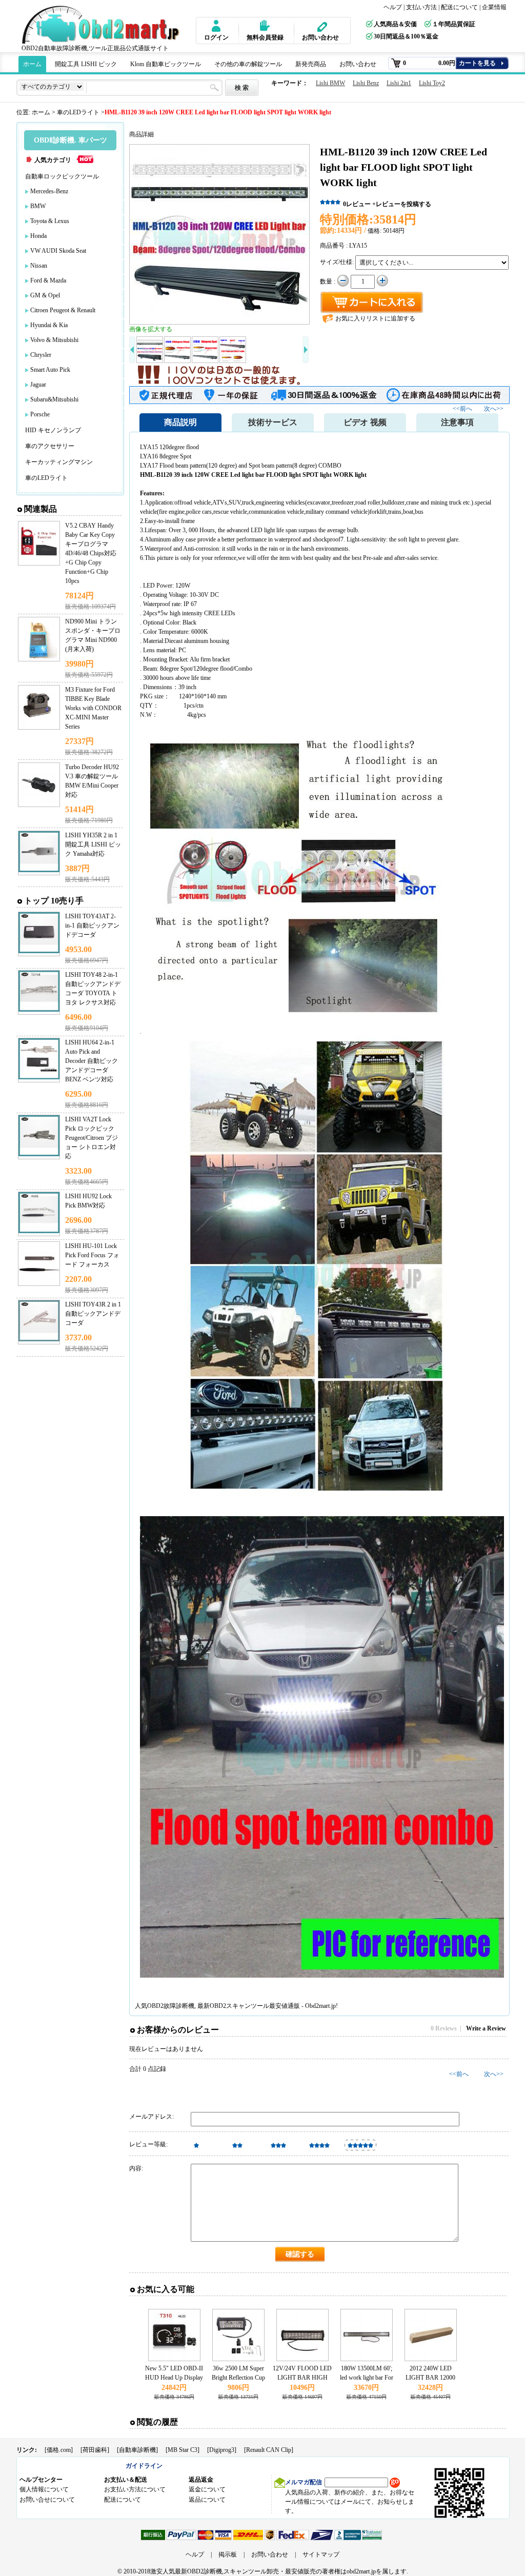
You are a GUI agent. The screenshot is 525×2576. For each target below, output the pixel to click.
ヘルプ (393, 7)
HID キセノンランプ (53, 430)
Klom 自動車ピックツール (166, 64)
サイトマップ (321, 2554)
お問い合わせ (320, 37)
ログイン (216, 37)
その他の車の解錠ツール (248, 64)
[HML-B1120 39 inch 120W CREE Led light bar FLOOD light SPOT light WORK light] (219, 234)
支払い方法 (421, 7)
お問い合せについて (47, 2500)
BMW (38, 206)
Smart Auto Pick (50, 370)
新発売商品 (311, 64)
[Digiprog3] (222, 2450)
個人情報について (44, 2489)
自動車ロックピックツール (62, 176)
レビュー (357, 204)
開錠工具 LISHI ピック (86, 64)
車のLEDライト (78, 112)
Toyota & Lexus (50, 221)
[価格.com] (59, 2450)
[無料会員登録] (261, 26)
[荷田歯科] (95, 2450)
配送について (459, 7)
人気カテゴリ (53, 160)
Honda (38, 236)
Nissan (39, 266)
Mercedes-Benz (49, 191)
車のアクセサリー (50, 446)
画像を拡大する (151, 329)
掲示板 (228, 2554)
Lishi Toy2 (432, 83)
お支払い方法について (135, 2489)
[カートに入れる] (372, 303)
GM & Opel (45, 295)
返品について (207, 2500)
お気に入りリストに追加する (375, 318)
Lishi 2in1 (399, 83)
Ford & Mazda (48, 280)
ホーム (32, 64)
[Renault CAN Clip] (269, 2450)
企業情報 (494, 7)
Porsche (40, 414)
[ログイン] (215, 26)
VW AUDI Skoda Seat (58, 251)
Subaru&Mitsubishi (54, 399)
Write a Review (486, 2028)
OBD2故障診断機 (171, 2006)
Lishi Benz (366, 83)
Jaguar (38, 385)
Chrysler (41, 355)
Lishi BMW (330, 83)
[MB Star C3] (183, 2450)
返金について (207, 2489)
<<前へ (463, 409)
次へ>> (494, 409)
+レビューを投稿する (402, 204)
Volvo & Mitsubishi (54, 340)
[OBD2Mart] (102, 24)
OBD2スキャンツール (239, 2006)
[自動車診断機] (137, 2450)
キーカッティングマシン (59, 462)
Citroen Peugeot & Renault (63, 310)
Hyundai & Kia (49, 325)
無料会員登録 (265, 37)
